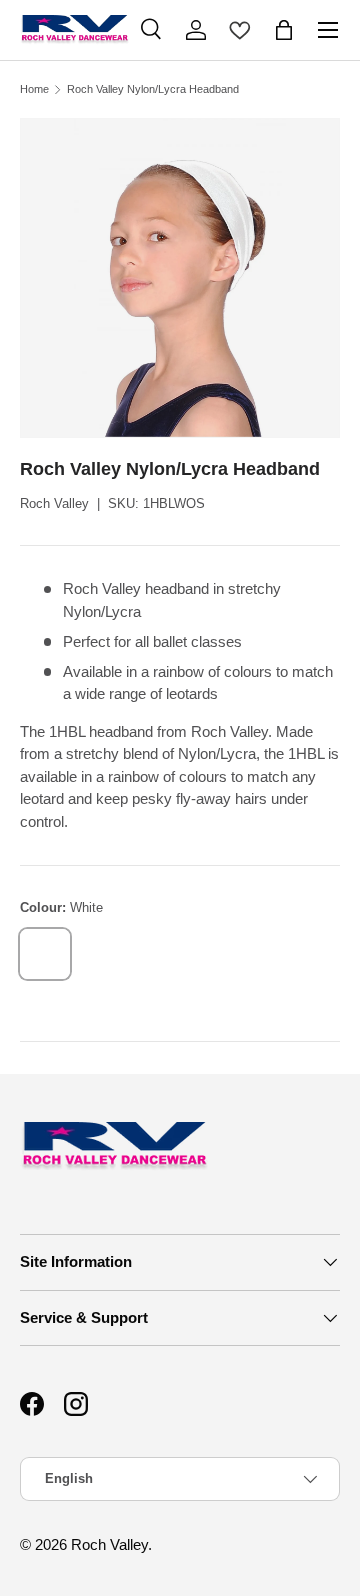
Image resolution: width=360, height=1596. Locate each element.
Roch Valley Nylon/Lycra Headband (153, 89)
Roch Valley (54, 503)
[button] (284, 30)
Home (34, 89)
